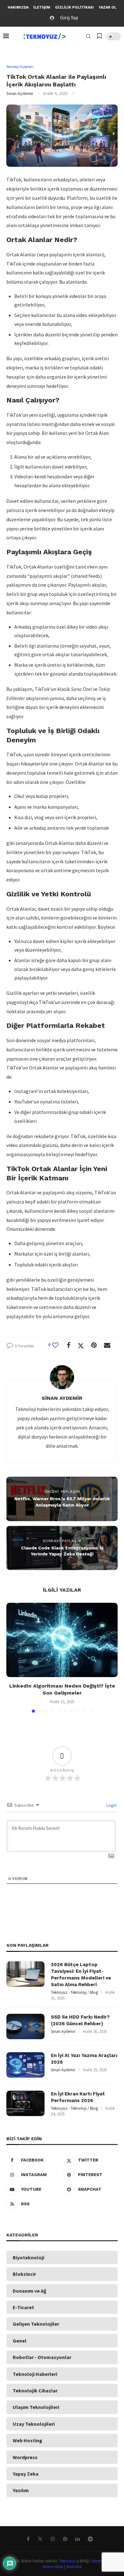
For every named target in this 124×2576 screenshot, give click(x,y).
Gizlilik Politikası (74, 7)
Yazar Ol (107, 7)
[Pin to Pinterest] (96, 1345)
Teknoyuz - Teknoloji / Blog (74, 1992)
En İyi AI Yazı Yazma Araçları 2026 (84, 2059)
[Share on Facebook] (71, 1345)
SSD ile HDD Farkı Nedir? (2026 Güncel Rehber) (80, 2020)
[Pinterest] (68, 2539)
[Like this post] (58, 1345)
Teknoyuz (67, 2561)
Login (111, 1805)
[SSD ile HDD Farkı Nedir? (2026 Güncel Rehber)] (25, 2026)
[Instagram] (55, 2539)
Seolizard (74, 2567)
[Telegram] (93, 2539)
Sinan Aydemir (20, 93)
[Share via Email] (110, 1345)
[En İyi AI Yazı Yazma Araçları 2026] (25, 2065)
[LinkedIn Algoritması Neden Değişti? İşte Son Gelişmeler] (62, 1640)
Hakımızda (18, 7)
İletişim (42, 7)
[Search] (88, 36)
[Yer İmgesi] (100, 37)
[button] (12, 1657)
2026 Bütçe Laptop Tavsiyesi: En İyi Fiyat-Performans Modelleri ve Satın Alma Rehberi (81, 1975)
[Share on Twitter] (83, 1346)
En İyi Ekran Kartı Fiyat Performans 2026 (78, 2097)
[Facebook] (31, 2539)
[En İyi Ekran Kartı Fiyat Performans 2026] (25, 2103)
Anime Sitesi (53, 2567)
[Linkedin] (80, 2539)
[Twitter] (42, 2539)
